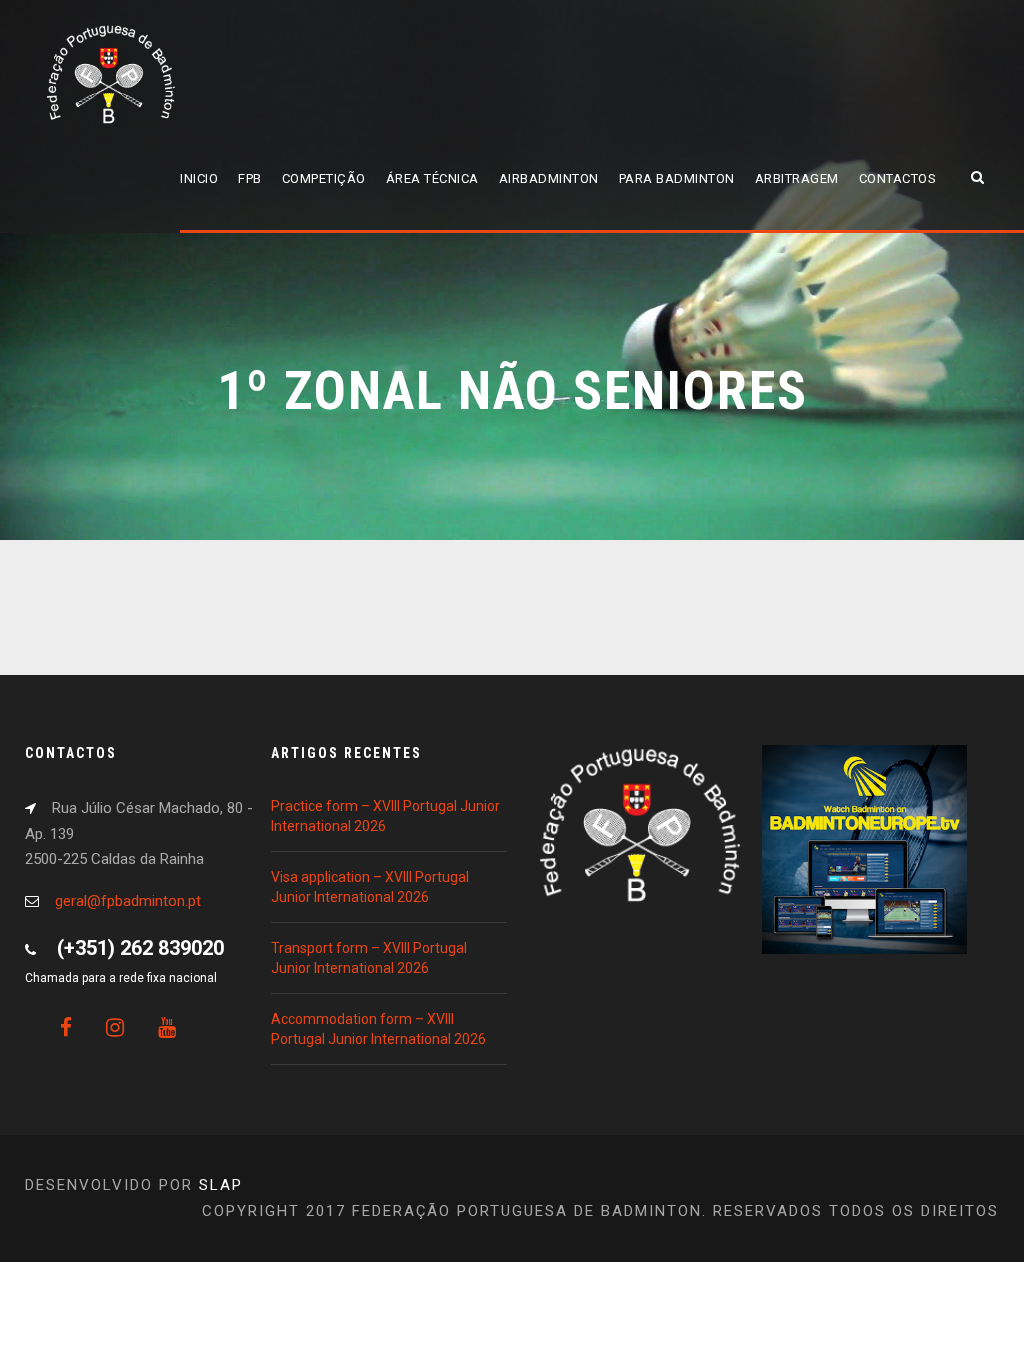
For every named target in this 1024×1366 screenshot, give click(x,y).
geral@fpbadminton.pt (128, 901)
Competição (324, 178)
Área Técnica (432, 178)
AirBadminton (549, 178)
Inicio (199, 178)
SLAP (221, 1185)
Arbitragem (797, 178)
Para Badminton (677, 178)
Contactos (898, 178)
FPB (250, 178)
